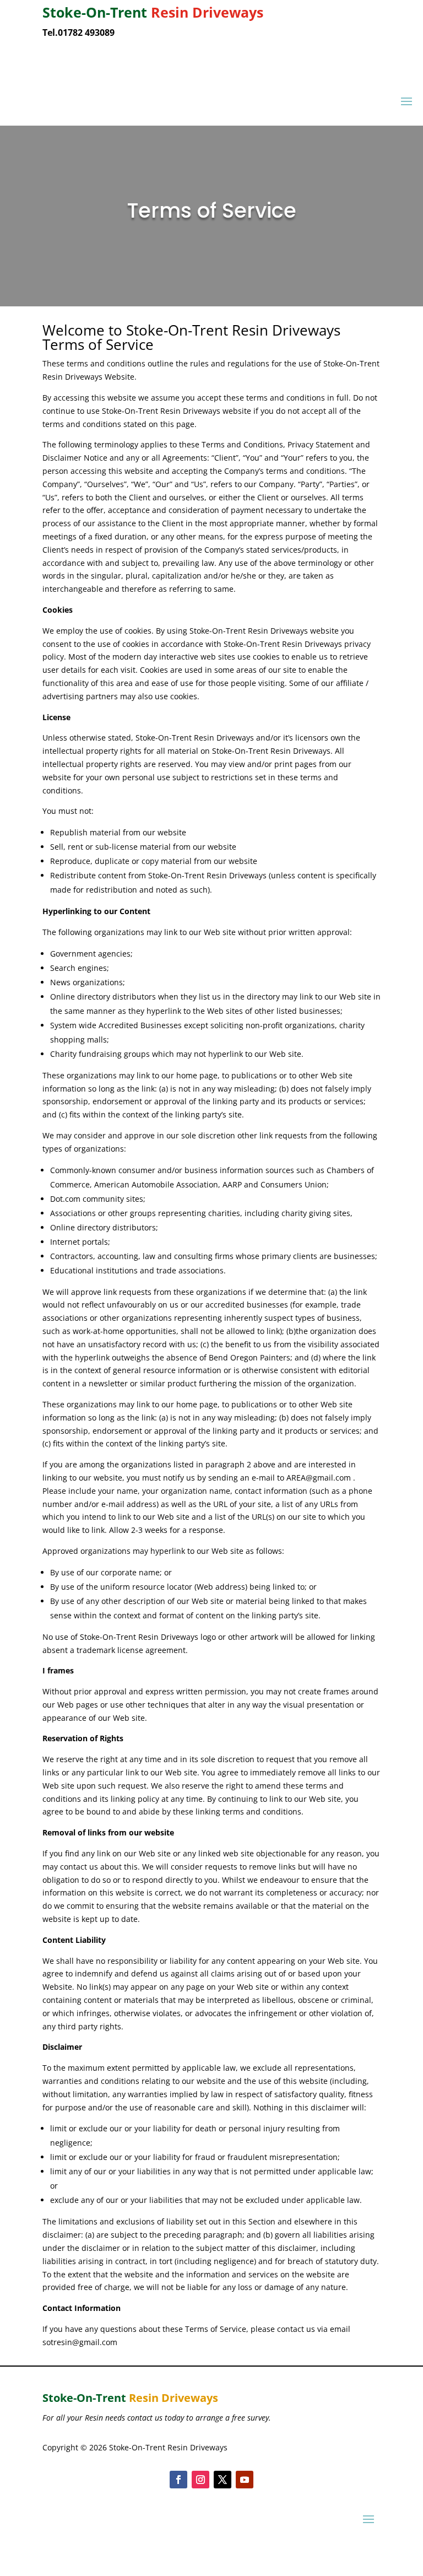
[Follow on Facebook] (178, 2480)
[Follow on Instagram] (200, 2480)
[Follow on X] (223, 2480)
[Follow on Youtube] (245, 2480)
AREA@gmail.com (319, 1478)
